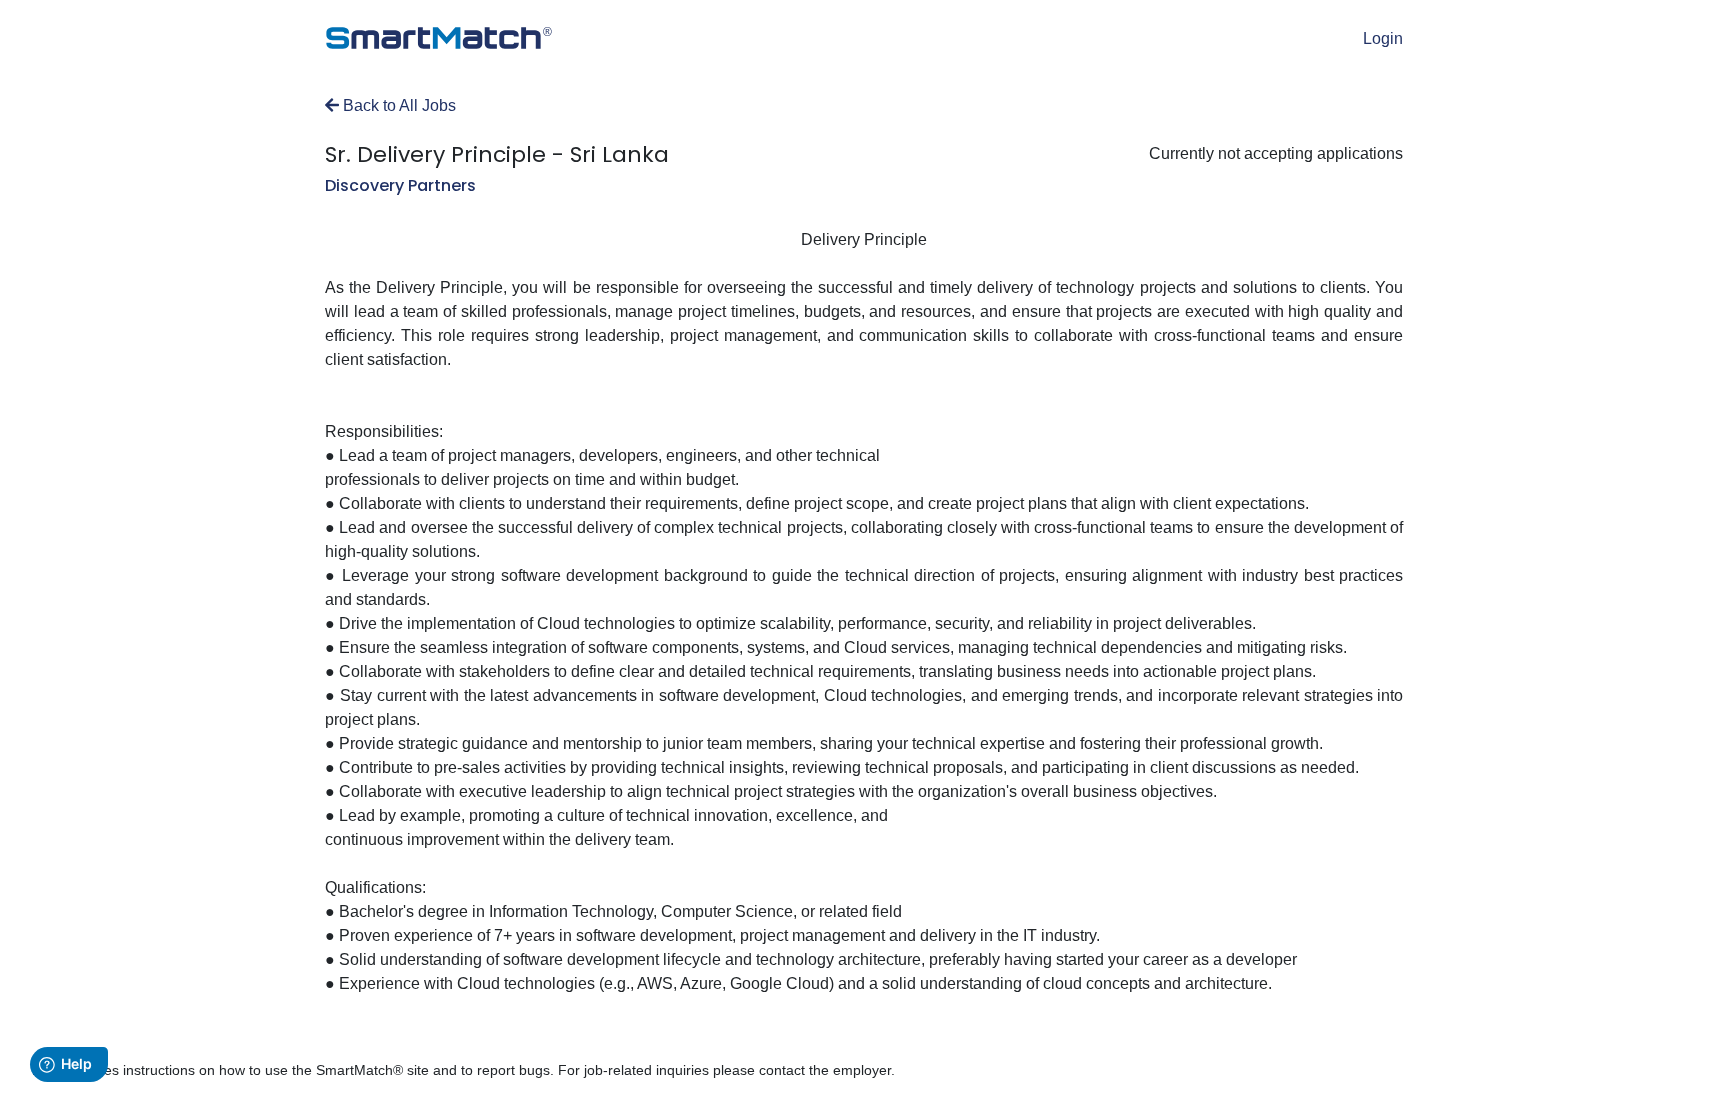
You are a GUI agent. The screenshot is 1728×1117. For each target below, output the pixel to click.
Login (1383, 38)
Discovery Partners (400, 185)
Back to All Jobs (397, 105)
